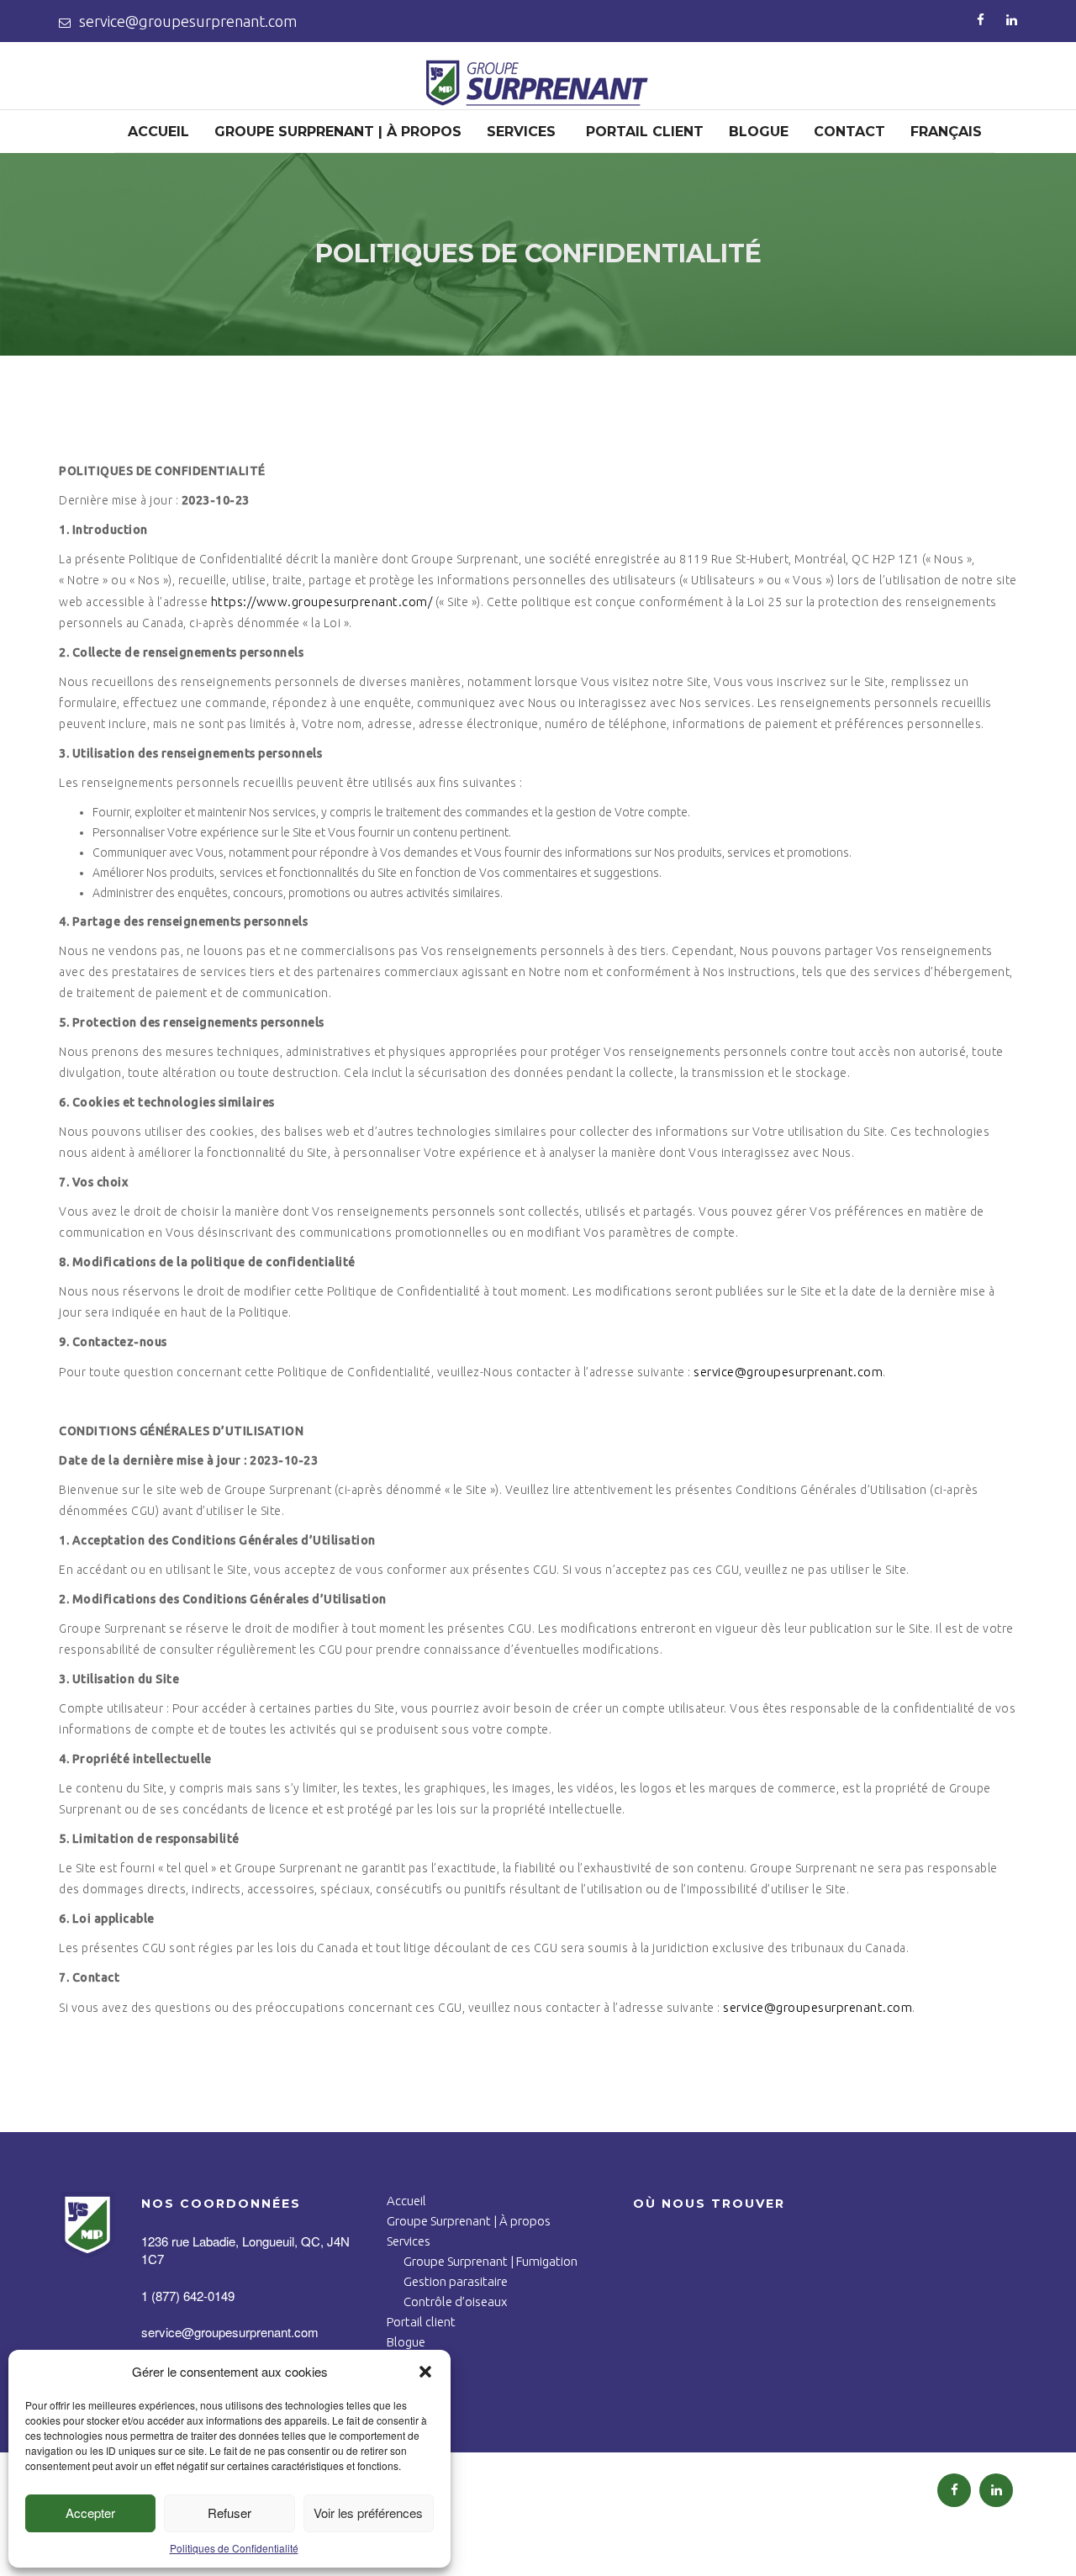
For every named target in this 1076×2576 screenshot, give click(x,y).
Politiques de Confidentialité (234, 2548)
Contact (849, 132)
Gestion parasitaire (456, 2281)
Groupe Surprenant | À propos (338, 132)
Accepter (90, 2513)
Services (521, 132)
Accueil (158, 132)
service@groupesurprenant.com (188, 21)
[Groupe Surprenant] (538, 93)
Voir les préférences (368, 2513)
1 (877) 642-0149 (188, 2296)
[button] (425, 2372)
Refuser (229, 2513)
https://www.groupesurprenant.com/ (322, 602)
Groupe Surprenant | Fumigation (491, 2261)
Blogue (759, 132)
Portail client (645, 132)
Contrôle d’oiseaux (455, 2302)
